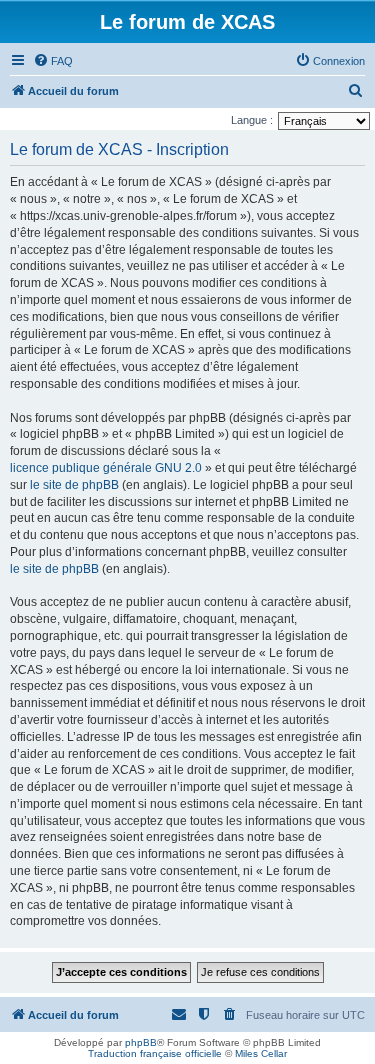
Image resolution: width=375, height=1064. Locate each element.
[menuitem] (53, 61)
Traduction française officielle (155, 1053)
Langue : (252, 120)
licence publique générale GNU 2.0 (106, 468)
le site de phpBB (74, 485)
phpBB (141, 1042)
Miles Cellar (261, 1053)
